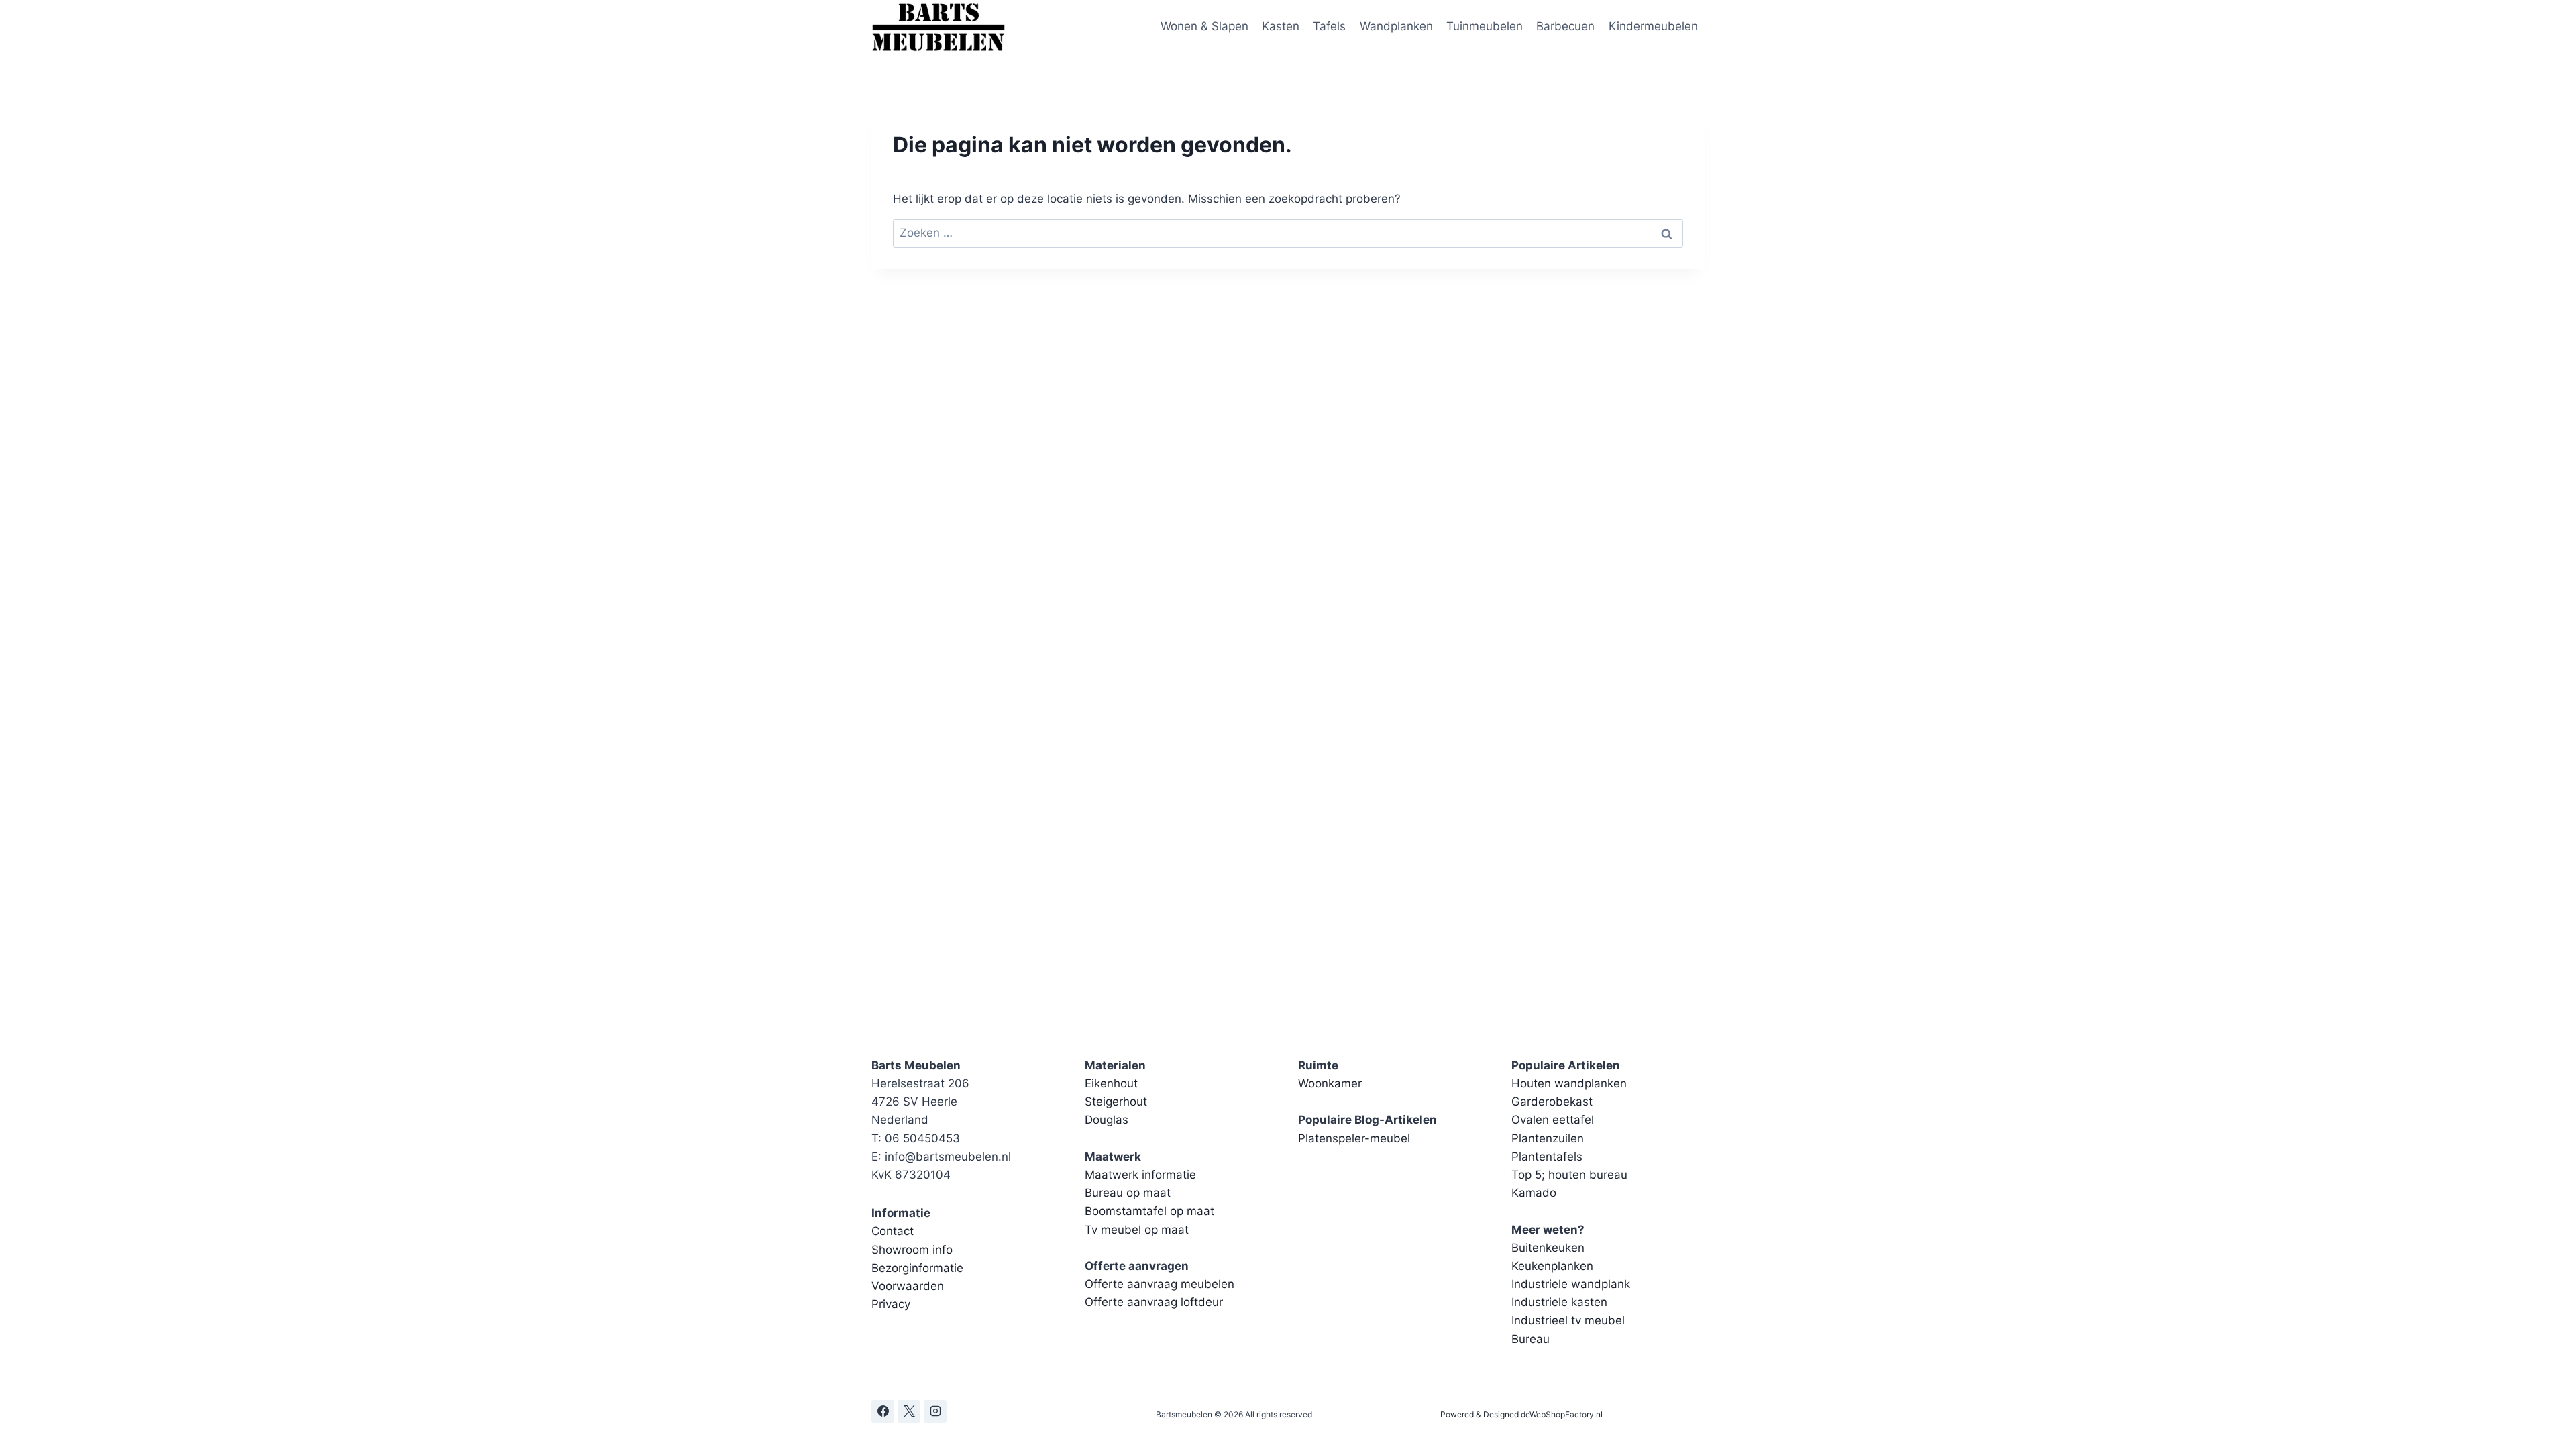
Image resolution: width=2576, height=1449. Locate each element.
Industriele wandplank (1571, 1284)
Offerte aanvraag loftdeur (1154, 1302)
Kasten (1281, 26)
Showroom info (912, 1250)
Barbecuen (1565, 26)
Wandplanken (1396, 26)
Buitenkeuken (1548, 1248)
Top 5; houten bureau (1569, 1175)
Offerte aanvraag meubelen (1160, 1284)
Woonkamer (1330, 1083)
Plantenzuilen (1548, 1138)
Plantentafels (1547, 1157)
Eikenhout (1111, 1083)
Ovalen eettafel (1553, 1120)
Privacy (891, 1304)
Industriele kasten (1559, 1302)
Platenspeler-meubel (1354, 1138)
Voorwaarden (908, 1286)
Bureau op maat (1128, 1193)
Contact (893, 1231)
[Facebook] (883, 1411)
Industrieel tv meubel (1568, 1320)
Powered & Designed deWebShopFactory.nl (1521, 1414)
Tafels (1329, 26)
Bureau (1531, 1339)
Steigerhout (1116, 1102)
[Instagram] (935, 1411)
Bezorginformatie (917, 1268)
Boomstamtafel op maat (1149, 1211)
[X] (909, 1411)
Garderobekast (1552, 1102)
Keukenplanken (1552, 1266)
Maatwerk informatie (1140, 1175)
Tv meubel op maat (1137, 1230)
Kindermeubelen (1653, 26)
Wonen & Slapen (1204, 26)
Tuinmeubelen (1485, 26)
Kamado (1534, 1193)
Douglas (1107, 1120)
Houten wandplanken (1569, 1083)
